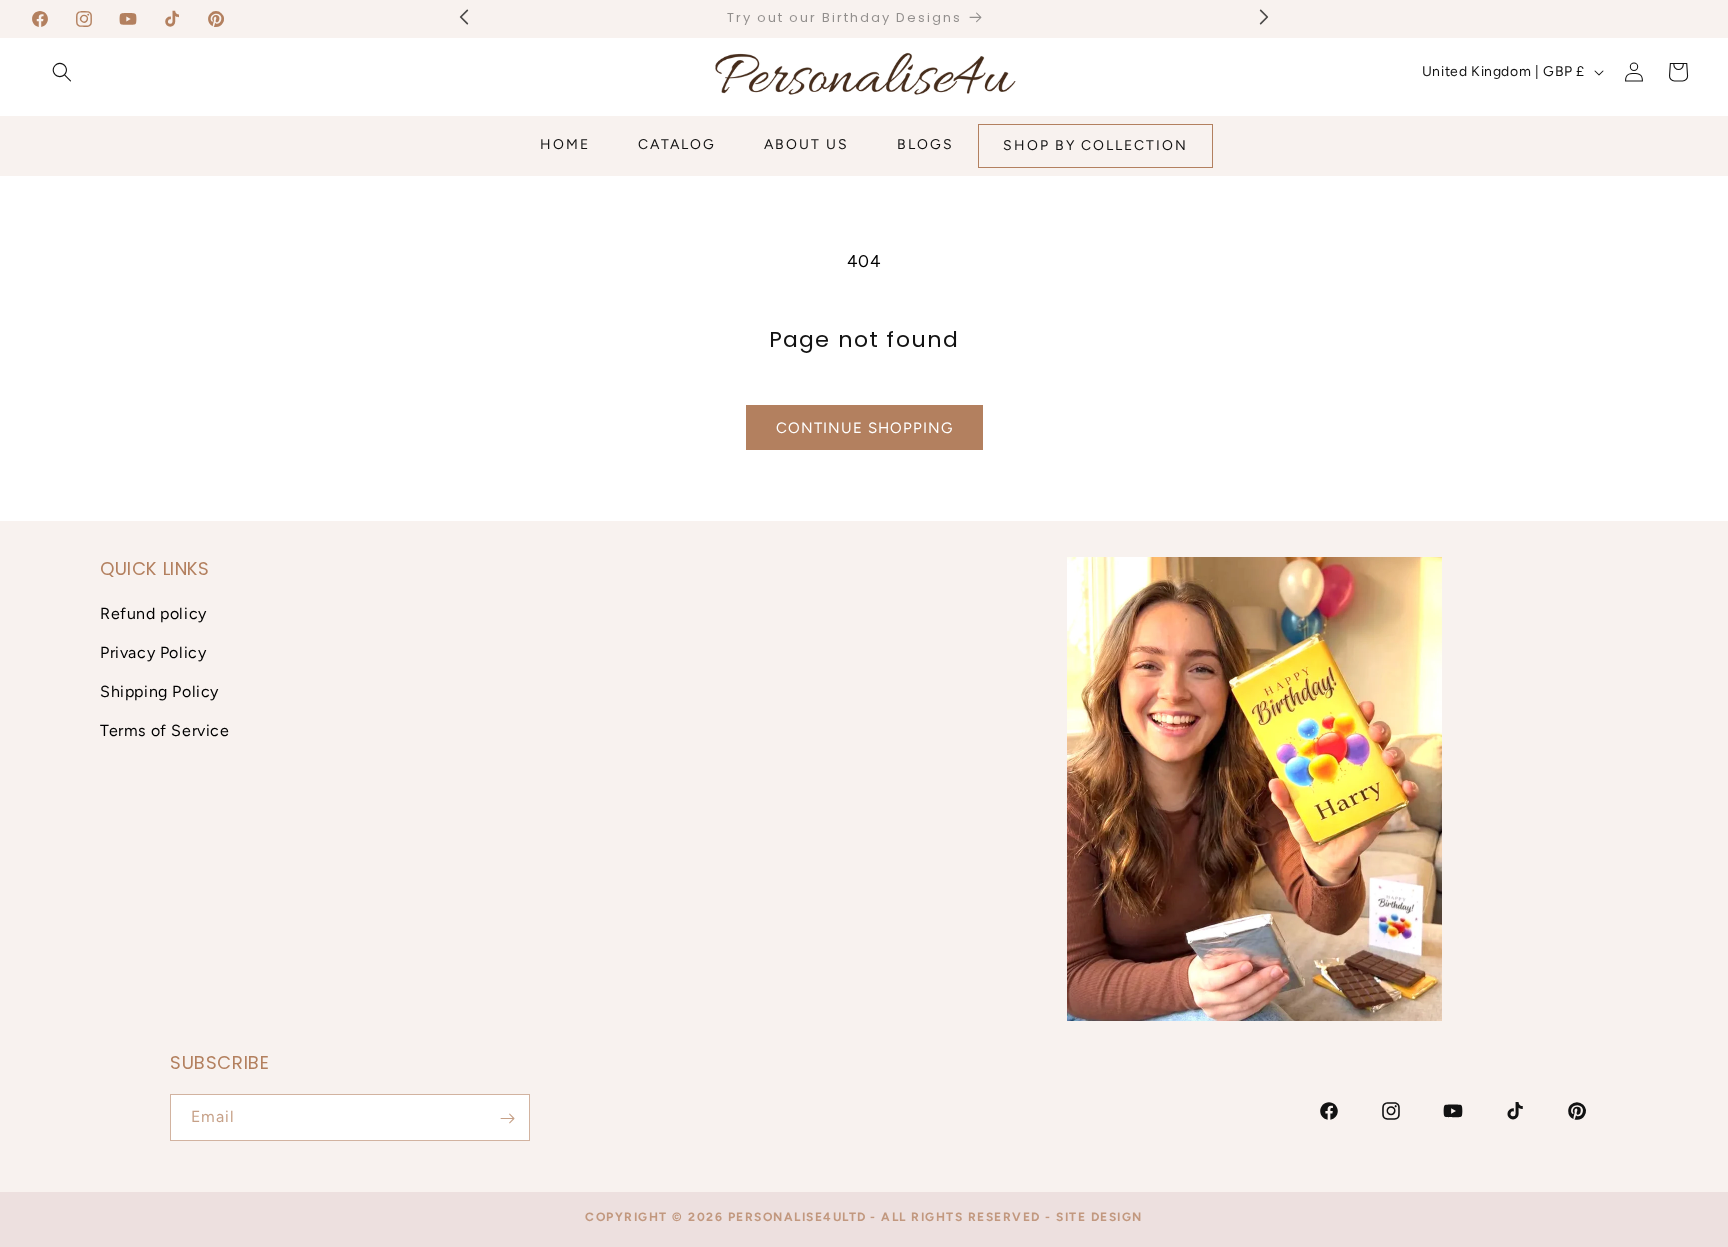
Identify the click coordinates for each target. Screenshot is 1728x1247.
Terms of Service (165, 730)
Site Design (1099, 1217)
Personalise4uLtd (797, 1217)
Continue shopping (864, 428)
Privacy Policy (153, 652)
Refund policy (153, 614)
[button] (62, 72)
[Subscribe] (507, 1118)
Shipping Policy (159, 691)
